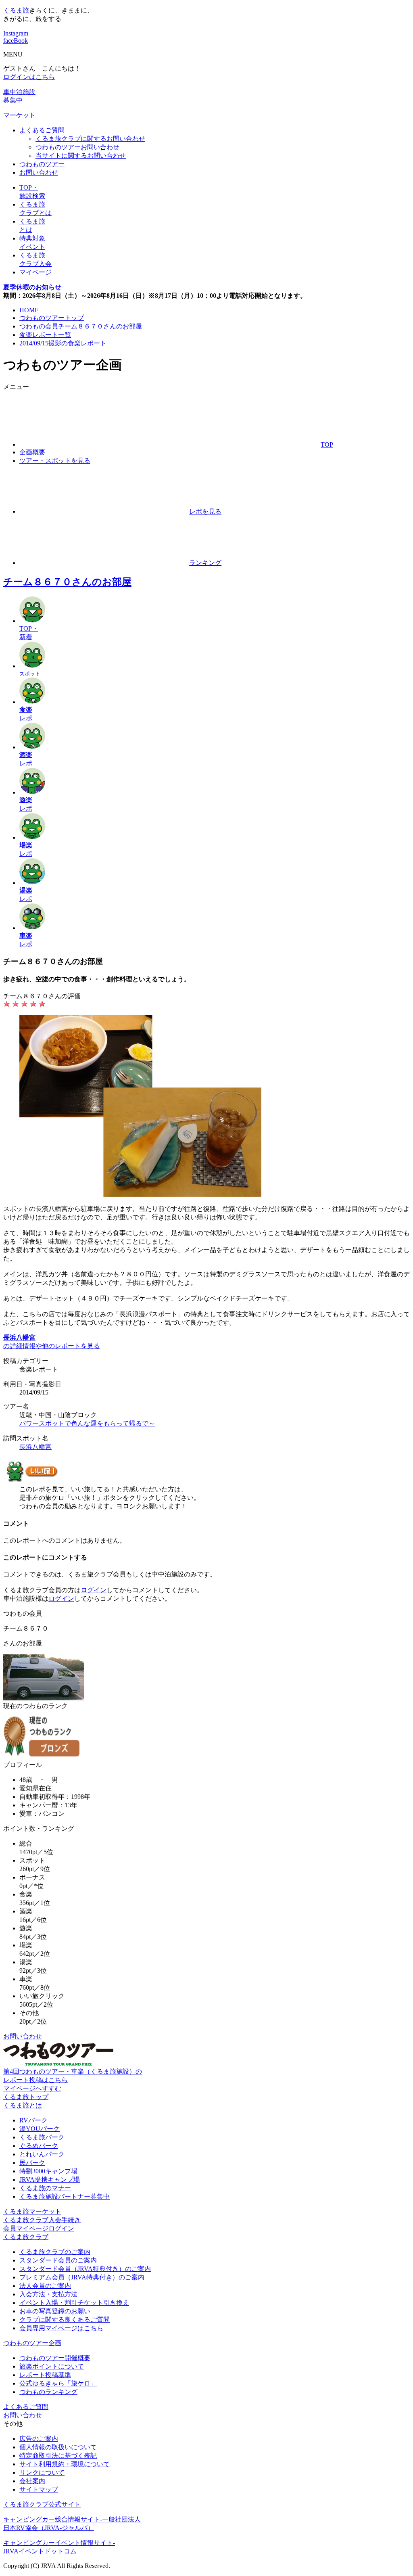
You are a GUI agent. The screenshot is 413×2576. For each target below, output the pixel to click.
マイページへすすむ (32, 2088)
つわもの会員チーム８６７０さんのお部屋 (81, 326)
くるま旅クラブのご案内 (55, 2252)
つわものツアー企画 (32, 2343)
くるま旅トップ (26, 2097)
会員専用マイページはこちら (61, 2328)
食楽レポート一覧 (45, 335)
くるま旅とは (23, 2105)
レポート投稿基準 (45, 2375)
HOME (29, 310)
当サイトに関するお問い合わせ (81, 156)
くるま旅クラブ (26, 2237)
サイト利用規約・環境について (65, 2464)
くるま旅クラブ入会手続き (42, 2220)
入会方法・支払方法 (48, 2294)
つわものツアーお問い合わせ (77, 147)
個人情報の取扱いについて (58, 2447)
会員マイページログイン (39, 2228)
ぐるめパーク (39, 2146)
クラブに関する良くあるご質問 (65, 2320)
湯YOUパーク (40, 2129)
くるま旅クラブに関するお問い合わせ (90, 139)
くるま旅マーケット (32, 2211)
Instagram (16, 33)
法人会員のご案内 (45, 2286)
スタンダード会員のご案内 (58, 2260)
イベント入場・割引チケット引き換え (74, 2303)
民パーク (32, 2163)
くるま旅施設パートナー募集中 (65, 2196)
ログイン (94, 1590)
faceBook (16, 41)
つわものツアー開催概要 (55, 2358)
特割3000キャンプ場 (48, 2171)
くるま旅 (16, 10)
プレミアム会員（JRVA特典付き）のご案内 (82, 2277)
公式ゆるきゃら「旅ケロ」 (58, 2383)
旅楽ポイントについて (52, 2366)
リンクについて (42, 2472)
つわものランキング (48, 2392)
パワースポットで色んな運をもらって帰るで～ (87, 1423)
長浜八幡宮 (35, 1447)
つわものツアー (42, 164)
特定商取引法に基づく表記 (58, 2456)
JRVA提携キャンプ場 (50, 2180)
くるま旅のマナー (45, 2188)
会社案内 (32, 2481)
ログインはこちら (29, 77)
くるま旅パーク (42, 2137)
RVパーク (33, 2120)
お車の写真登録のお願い (55, 2311)
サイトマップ (39, 2489)
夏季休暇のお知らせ (32, 287)
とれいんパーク (42, 2154)
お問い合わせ (39, 172)
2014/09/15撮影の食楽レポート (63, 343)
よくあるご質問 (42, 130)
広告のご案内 (39, 2439)
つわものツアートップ (52, 318)
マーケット (19, 115)
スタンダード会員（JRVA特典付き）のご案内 (85, 2269)
